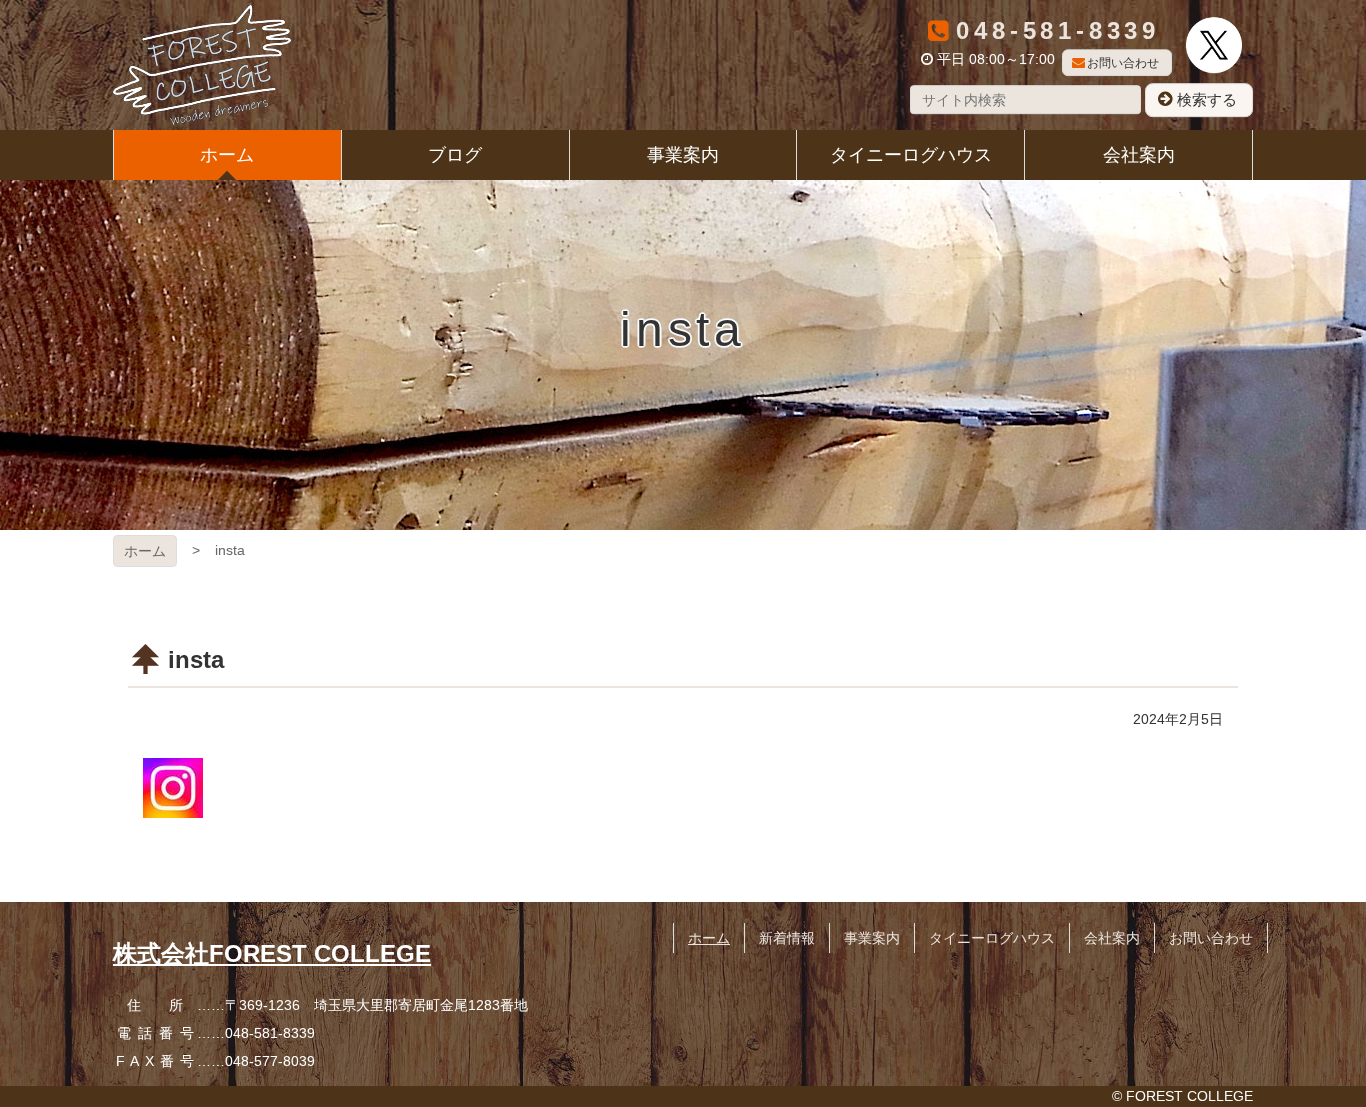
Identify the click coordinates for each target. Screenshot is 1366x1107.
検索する (1207, 99)
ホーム (145, 551)
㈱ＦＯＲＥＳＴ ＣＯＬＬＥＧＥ (202, 65)
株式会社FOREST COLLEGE (272, 953)
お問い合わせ (1123, 63)
